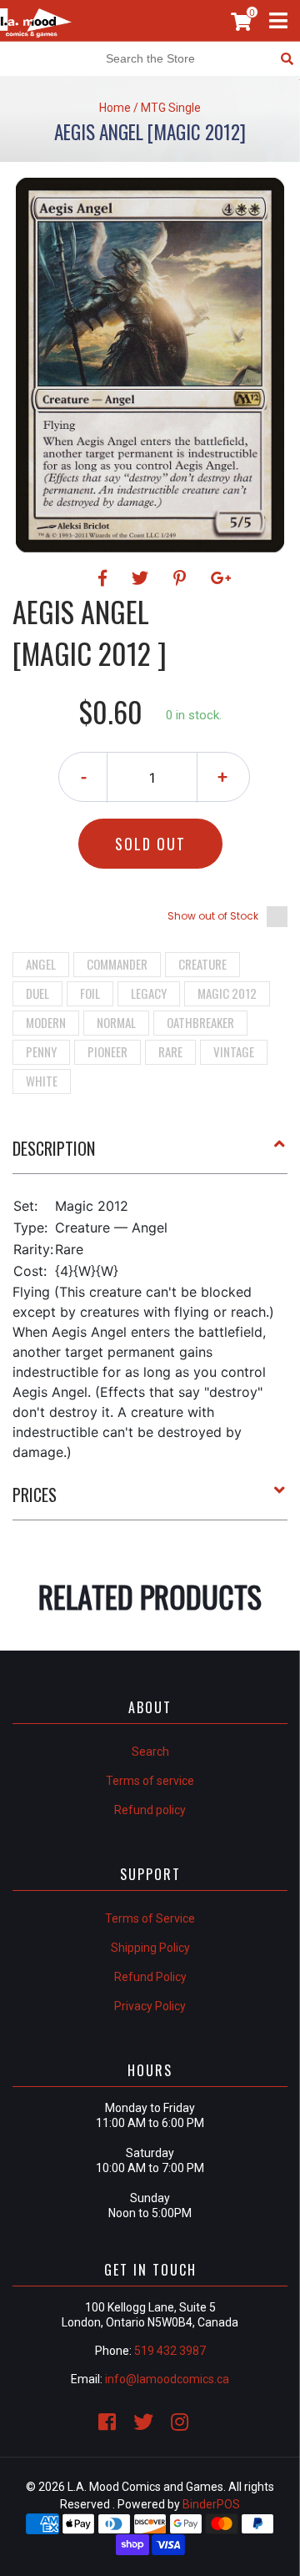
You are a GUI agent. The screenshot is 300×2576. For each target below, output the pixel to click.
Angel (41, 964)
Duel (37, 993)
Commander (117, 964)
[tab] (150, 1155)
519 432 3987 (170, 2351)
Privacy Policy (150, 2006)
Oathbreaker (200, 1022)
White (42, 1081)
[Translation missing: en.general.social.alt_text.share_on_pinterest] (182, 578)
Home (115, 108)
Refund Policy (150, 1977)
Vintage (234, 1051)
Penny (41, 1051)
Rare (170, 1051)
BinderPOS (211, 2504)
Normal (116, 1022)
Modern (46, 1022)
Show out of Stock (213, 916)
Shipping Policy (150, 1948)
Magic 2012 (227, 993)
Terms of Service (150, 1918)
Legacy (149, 993)
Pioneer (107, 1051)
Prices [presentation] (35, 1495)
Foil (90, 993)
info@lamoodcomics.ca (167, 2379)
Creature (202, 964)
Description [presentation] (54, 1148)
